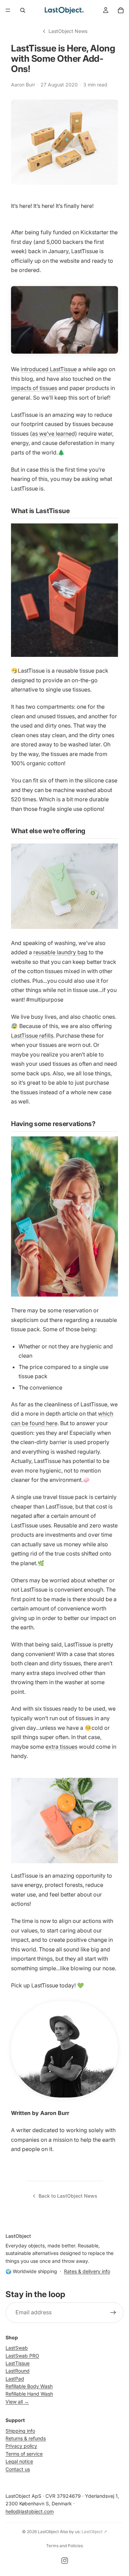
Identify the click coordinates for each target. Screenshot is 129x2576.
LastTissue (18, 2363)
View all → (17, 2402)
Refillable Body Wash (29, 2386)
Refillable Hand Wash (29, 2394)
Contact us (18, 2469)
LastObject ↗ (94, 2532)
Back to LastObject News (68, 2196)
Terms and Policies (64, 2546)
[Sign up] (113, 2313)
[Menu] (8, 10)
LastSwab (17, 2348)
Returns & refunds (26, 2439)
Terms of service (24, 2454)
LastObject (48, 2532)
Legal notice (19, 2462)
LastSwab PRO (22, 2356)
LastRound (18, 2371)
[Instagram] (65, 2561)
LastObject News (68, 31)
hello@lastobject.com (30, 2511)
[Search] (23, 10)
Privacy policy (21, 2446)
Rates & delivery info (87, 2271)
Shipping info (20, 2431)
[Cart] (121, 10)
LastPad (15, 2379)
